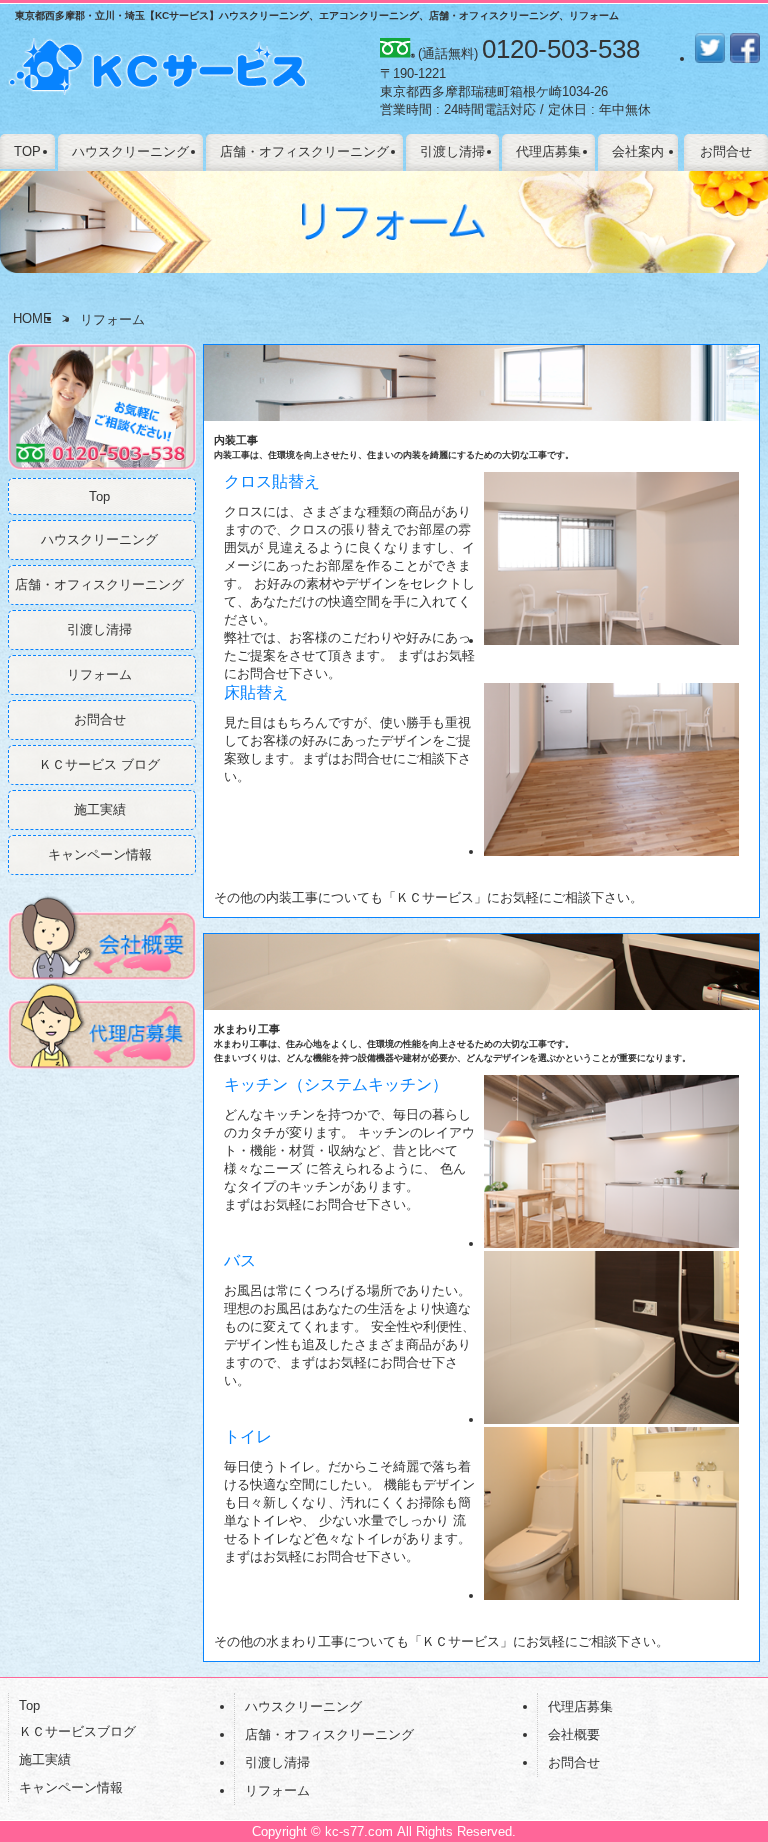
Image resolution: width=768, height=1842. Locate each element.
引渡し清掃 (452, 151)
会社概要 (574, 1734)
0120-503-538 (561, 49)
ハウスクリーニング (130, 151)
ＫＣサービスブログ (77, 1731)
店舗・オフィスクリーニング (304, 151)
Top (99, 496)
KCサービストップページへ (158, 78)
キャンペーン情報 (100, 854)
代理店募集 (548, 151)
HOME (32, 318)
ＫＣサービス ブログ (99, 764)
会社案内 (638, 151)
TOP (27, 151)
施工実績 (100, 809)
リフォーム (99, 674)
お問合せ (726, 151)
